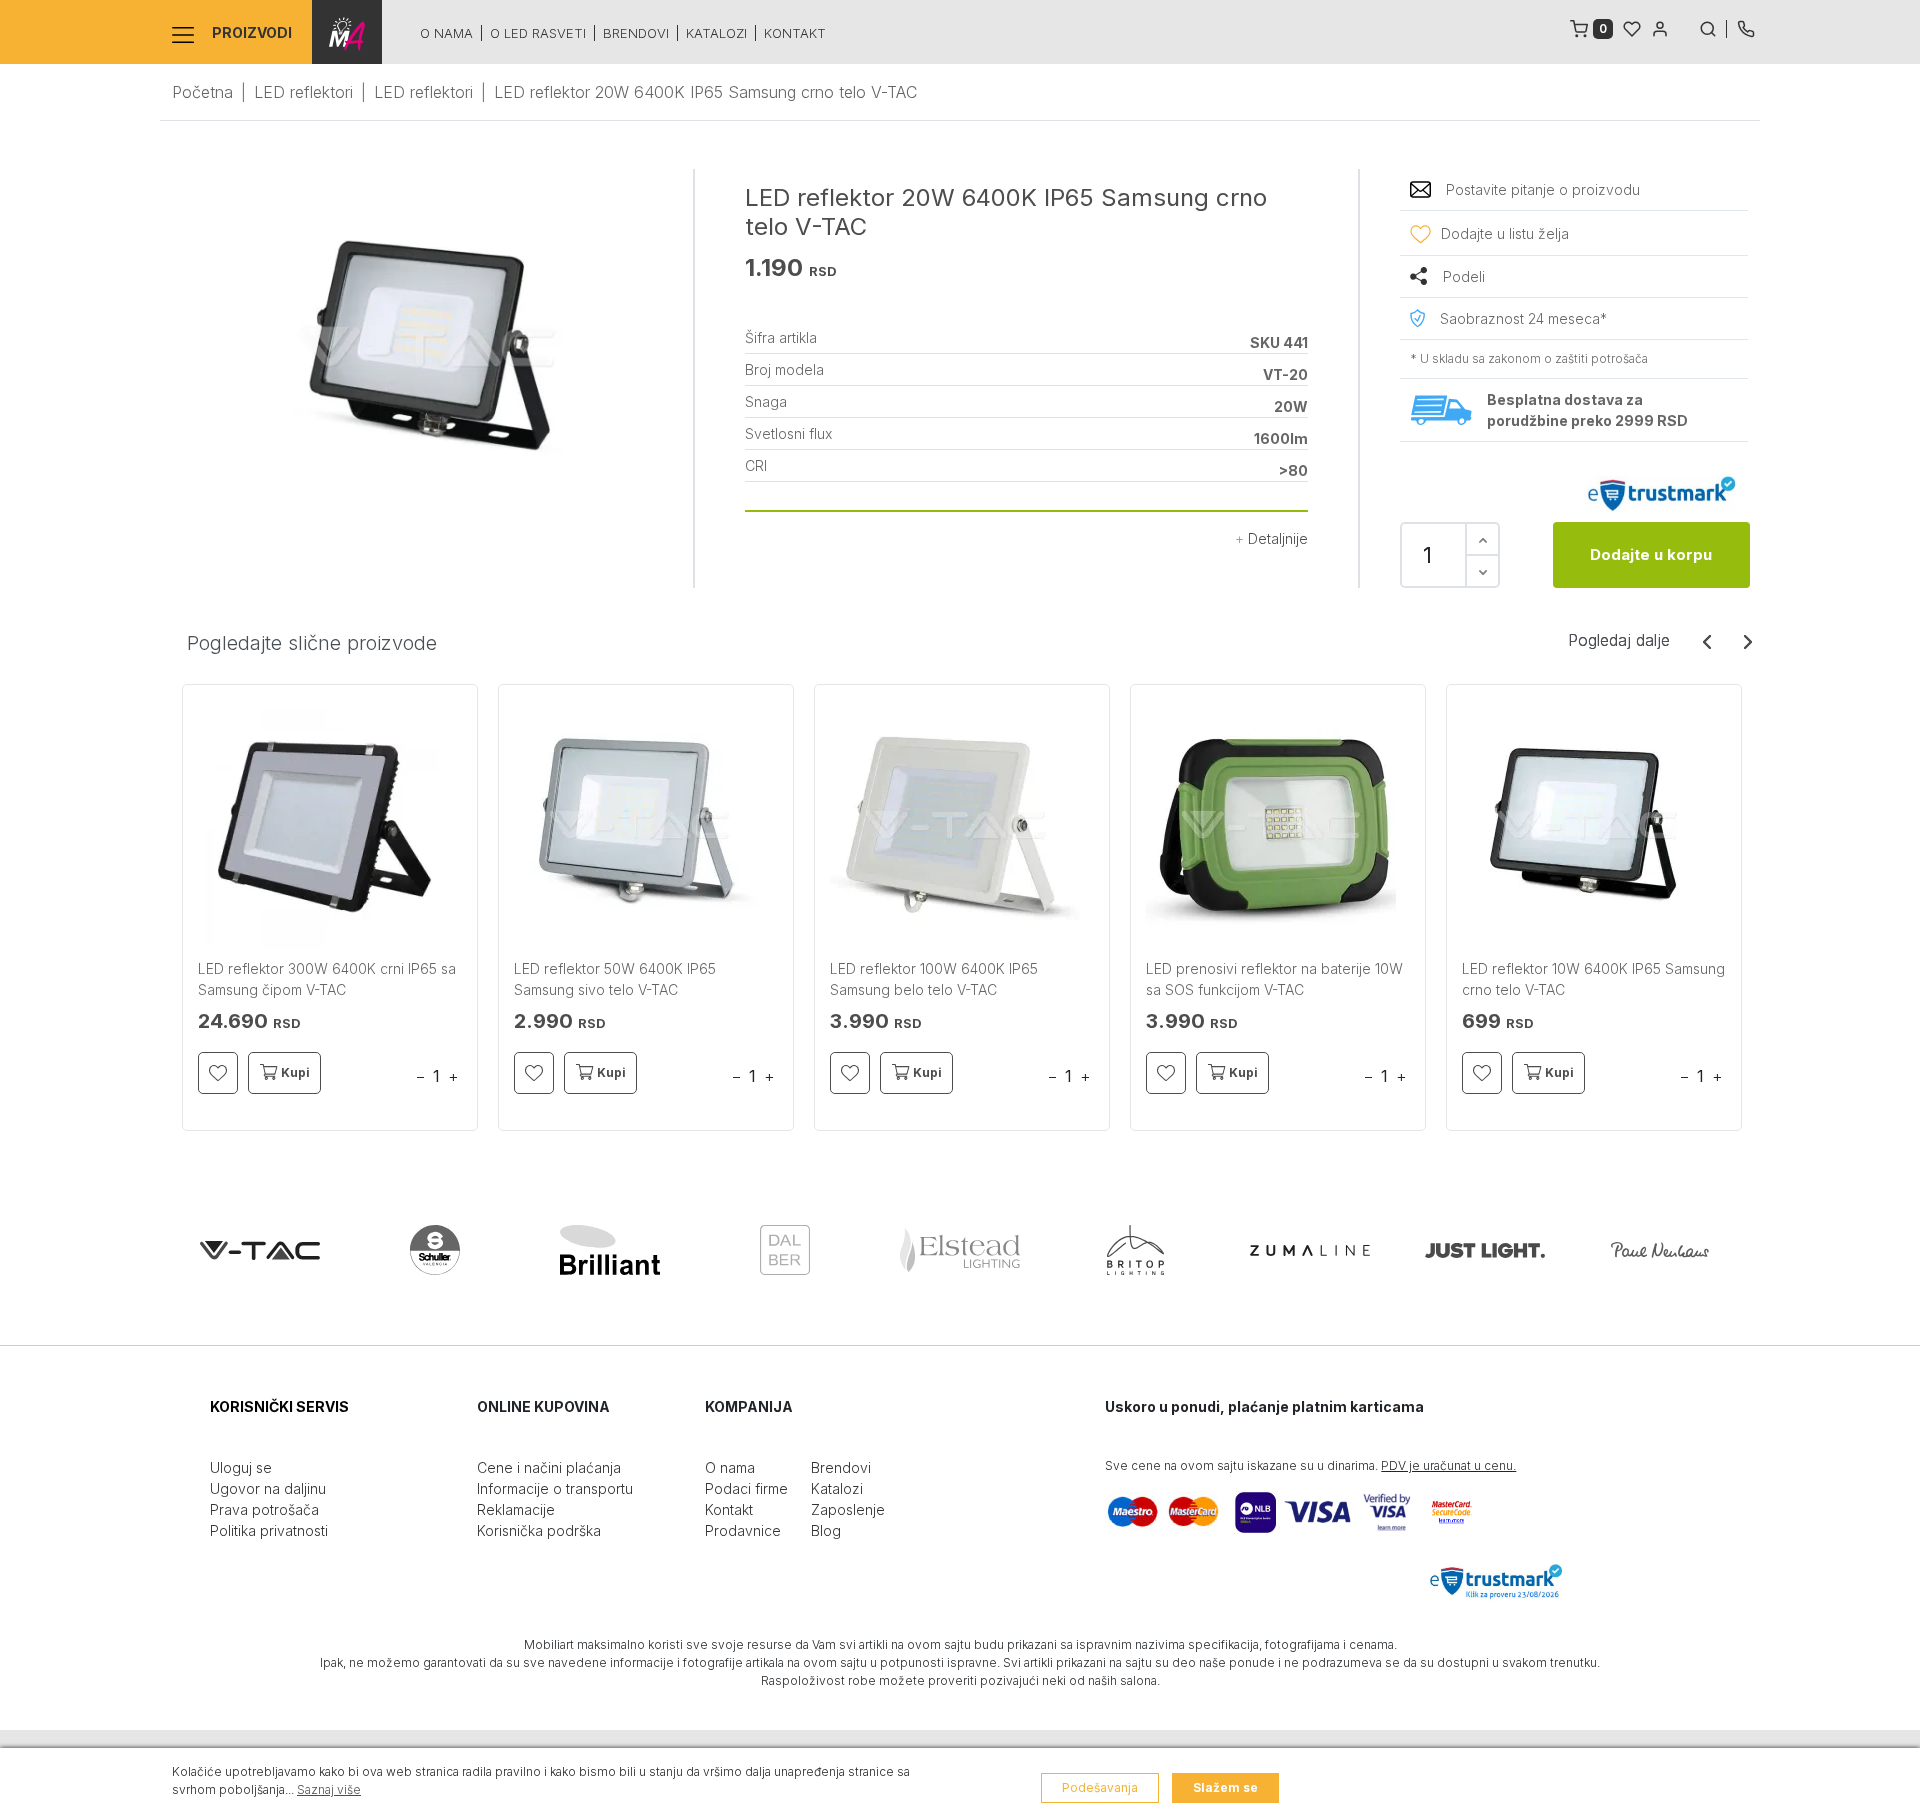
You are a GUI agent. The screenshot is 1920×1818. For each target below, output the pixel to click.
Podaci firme (746, 1488)
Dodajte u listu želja (1505, 233)
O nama (446, 33)
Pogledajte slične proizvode (312, 643)
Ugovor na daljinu (268, 1488)
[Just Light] (1485, 1250)
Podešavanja (1100, 1787)
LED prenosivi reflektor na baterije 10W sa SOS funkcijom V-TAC (1274, 979)
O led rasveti (538, 33)
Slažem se (1225, 1787)
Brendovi (636, 33)
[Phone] (1746, 27)
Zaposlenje (848, 1509)
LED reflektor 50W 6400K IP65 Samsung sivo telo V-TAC (615, 979)
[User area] (1660, 27)
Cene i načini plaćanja (549, 1467)
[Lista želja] (1632, 27)
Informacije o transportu (555, 1488)
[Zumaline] (1310, 1250)
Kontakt (795, 33)
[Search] (1713, 27)
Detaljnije (1276, 538)
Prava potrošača (264, 1509)
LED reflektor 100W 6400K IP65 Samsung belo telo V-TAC (934, 979)
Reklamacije (516, 1509)
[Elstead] (960, 1250)
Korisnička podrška (539, 1530)
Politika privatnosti (269, 1530)
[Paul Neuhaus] (1660, 1250)
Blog (826, 1530)
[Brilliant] (610, 1250)
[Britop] (1135, 1250)
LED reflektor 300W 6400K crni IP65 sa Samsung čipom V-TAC (327, 979)
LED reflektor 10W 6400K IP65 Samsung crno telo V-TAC (1593, 979)
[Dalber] (785, 1250)
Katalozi (716, 33)
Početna (202, 92)
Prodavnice (743, 1530)
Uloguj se (241, 1467)
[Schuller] (435, 1250)
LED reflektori (303, 92)
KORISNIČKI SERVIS (279, 1406)
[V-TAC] (260, 1250)
